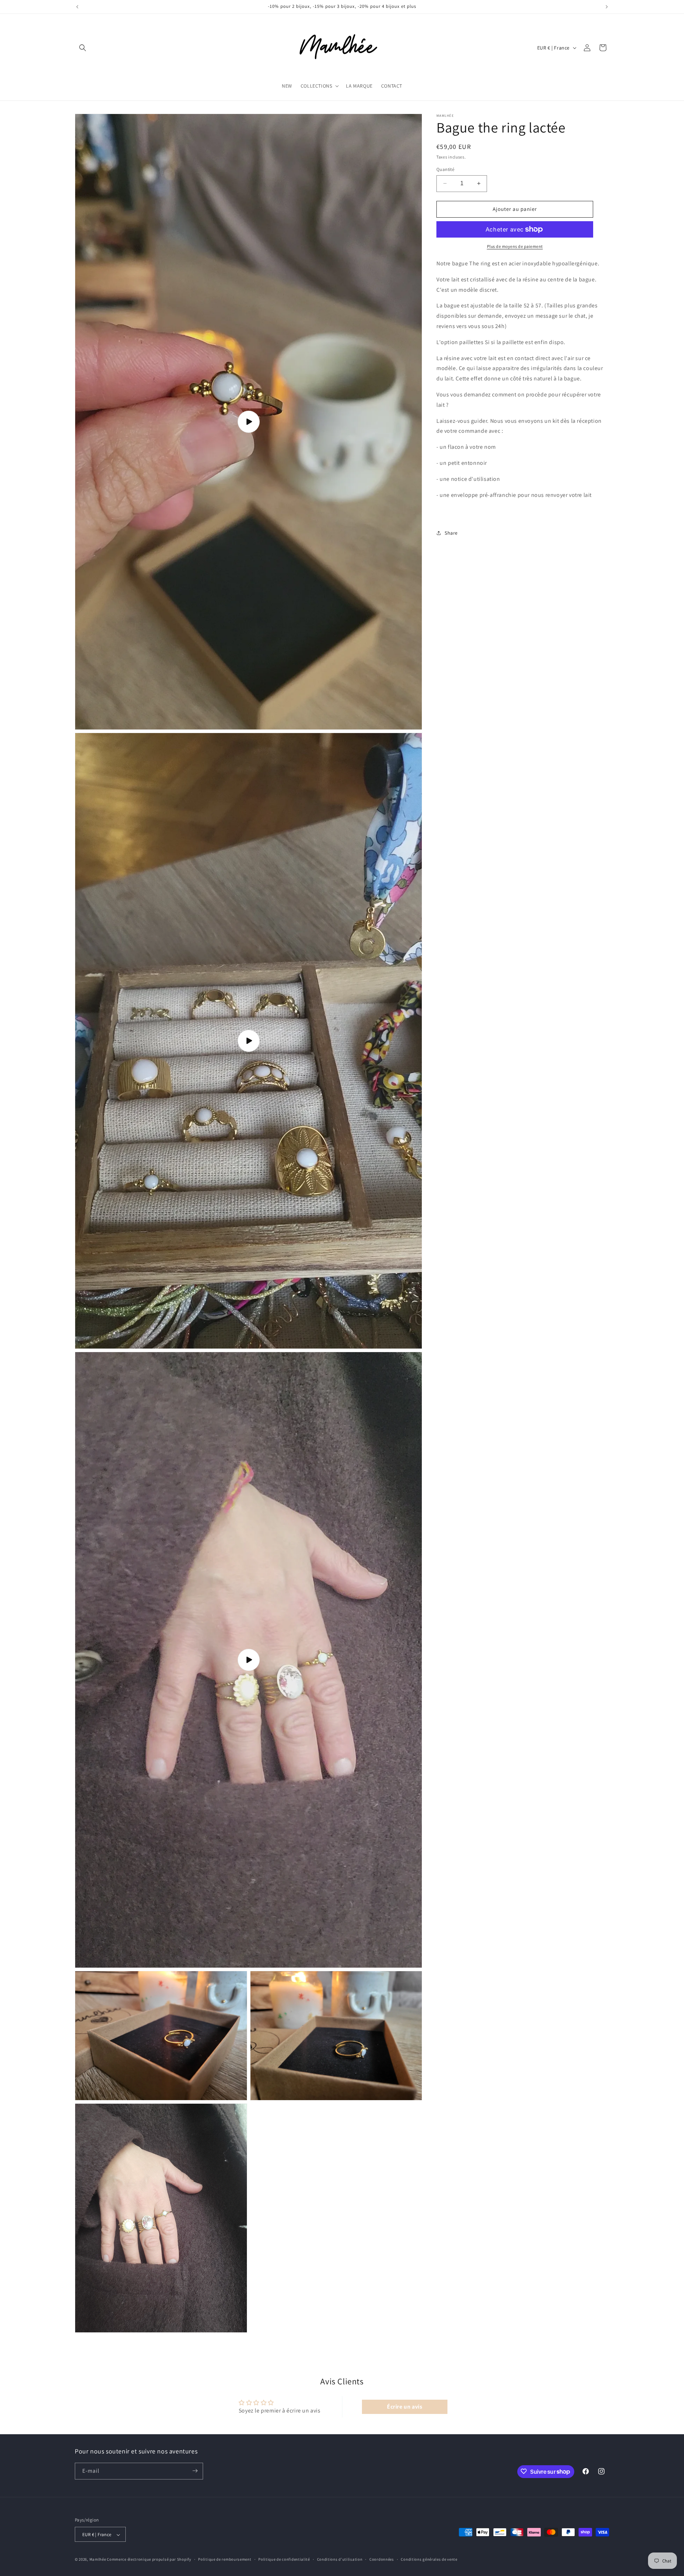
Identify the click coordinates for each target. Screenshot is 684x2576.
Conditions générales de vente (429, 2560)
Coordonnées (382, 2560)
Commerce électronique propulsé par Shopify (149, 2560)
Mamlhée (98, 2560)
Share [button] (451, 533)
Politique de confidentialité (284, 2560)
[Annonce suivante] (607, 7)
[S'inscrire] (195, 2471)
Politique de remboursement (225, 2560)
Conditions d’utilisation (340, 2560)
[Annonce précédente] (77, 7)
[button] (83, 48)
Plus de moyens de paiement (515, 246)
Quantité (445, 169)
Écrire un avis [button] (405, 2406)
